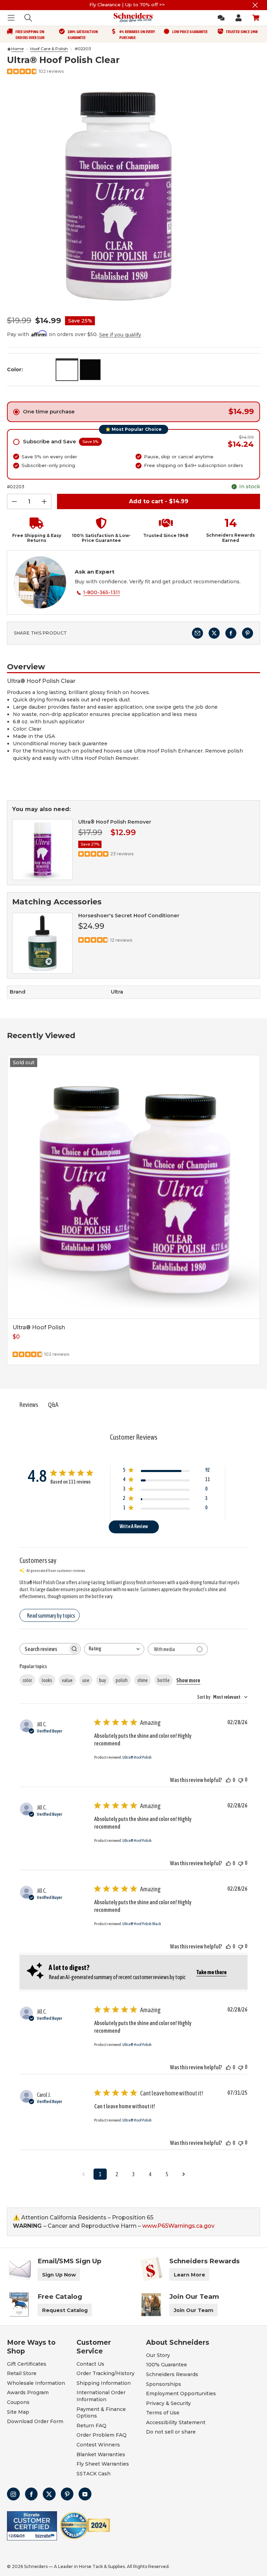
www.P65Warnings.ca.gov (178, 2226)
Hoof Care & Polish (49, 49)
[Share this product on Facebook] (231, 633)
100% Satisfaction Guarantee (83, 35)
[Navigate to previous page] (83, 2174)
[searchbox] (44, 1649)
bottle (164, 1680)
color (27, 1680)
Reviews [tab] (29, 1405)
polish (122, 1680)
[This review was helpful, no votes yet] (228, 1780)
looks (47, 1680)
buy (103, 1680)
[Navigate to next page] (184, 2174)
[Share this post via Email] (197, 633)
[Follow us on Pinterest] (67, 2494)
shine (143, 1680)
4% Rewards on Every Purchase (137, 35)
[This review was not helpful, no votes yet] (241, 1780)
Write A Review (134, 1526)
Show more (188, 1680)
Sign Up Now (59, 2275)
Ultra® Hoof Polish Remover (115, 822)
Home (17, 49)
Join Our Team (194, 2310)
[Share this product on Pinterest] (248, 633)
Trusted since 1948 (242, 32)
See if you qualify (120, 335)
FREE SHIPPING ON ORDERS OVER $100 (30, 35)
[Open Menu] (11, 18)
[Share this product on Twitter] (214, 633)
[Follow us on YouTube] (85, 2494)
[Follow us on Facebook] (31, 2494)
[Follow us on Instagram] (13, 2494)
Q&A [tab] (53, 1405)
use (86, 1680)
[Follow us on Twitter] (49, 2494)
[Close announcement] (255, 5)
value (67, 1680)
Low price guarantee (190, 32)
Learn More (189, 2275)
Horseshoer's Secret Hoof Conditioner (129, 916)
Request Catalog (65, 2310)
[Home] (9, 49)
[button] (34, 530)
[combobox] (114, 1649)
